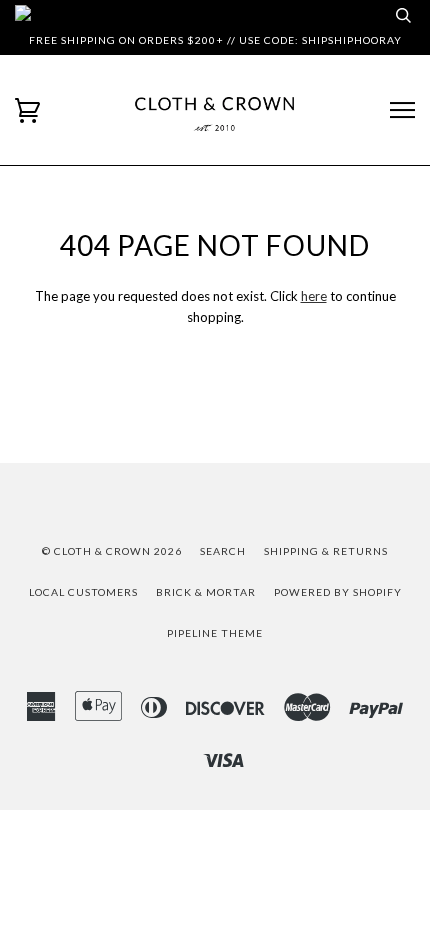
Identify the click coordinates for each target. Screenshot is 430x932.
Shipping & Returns (326, 551)
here (314, 296)
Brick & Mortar (206, 592)
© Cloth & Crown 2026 (112, 551)
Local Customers (83, 592)
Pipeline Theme (215, 633)
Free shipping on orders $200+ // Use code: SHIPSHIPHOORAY (215, 40)
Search (223, 551)
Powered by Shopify (338, 592)
